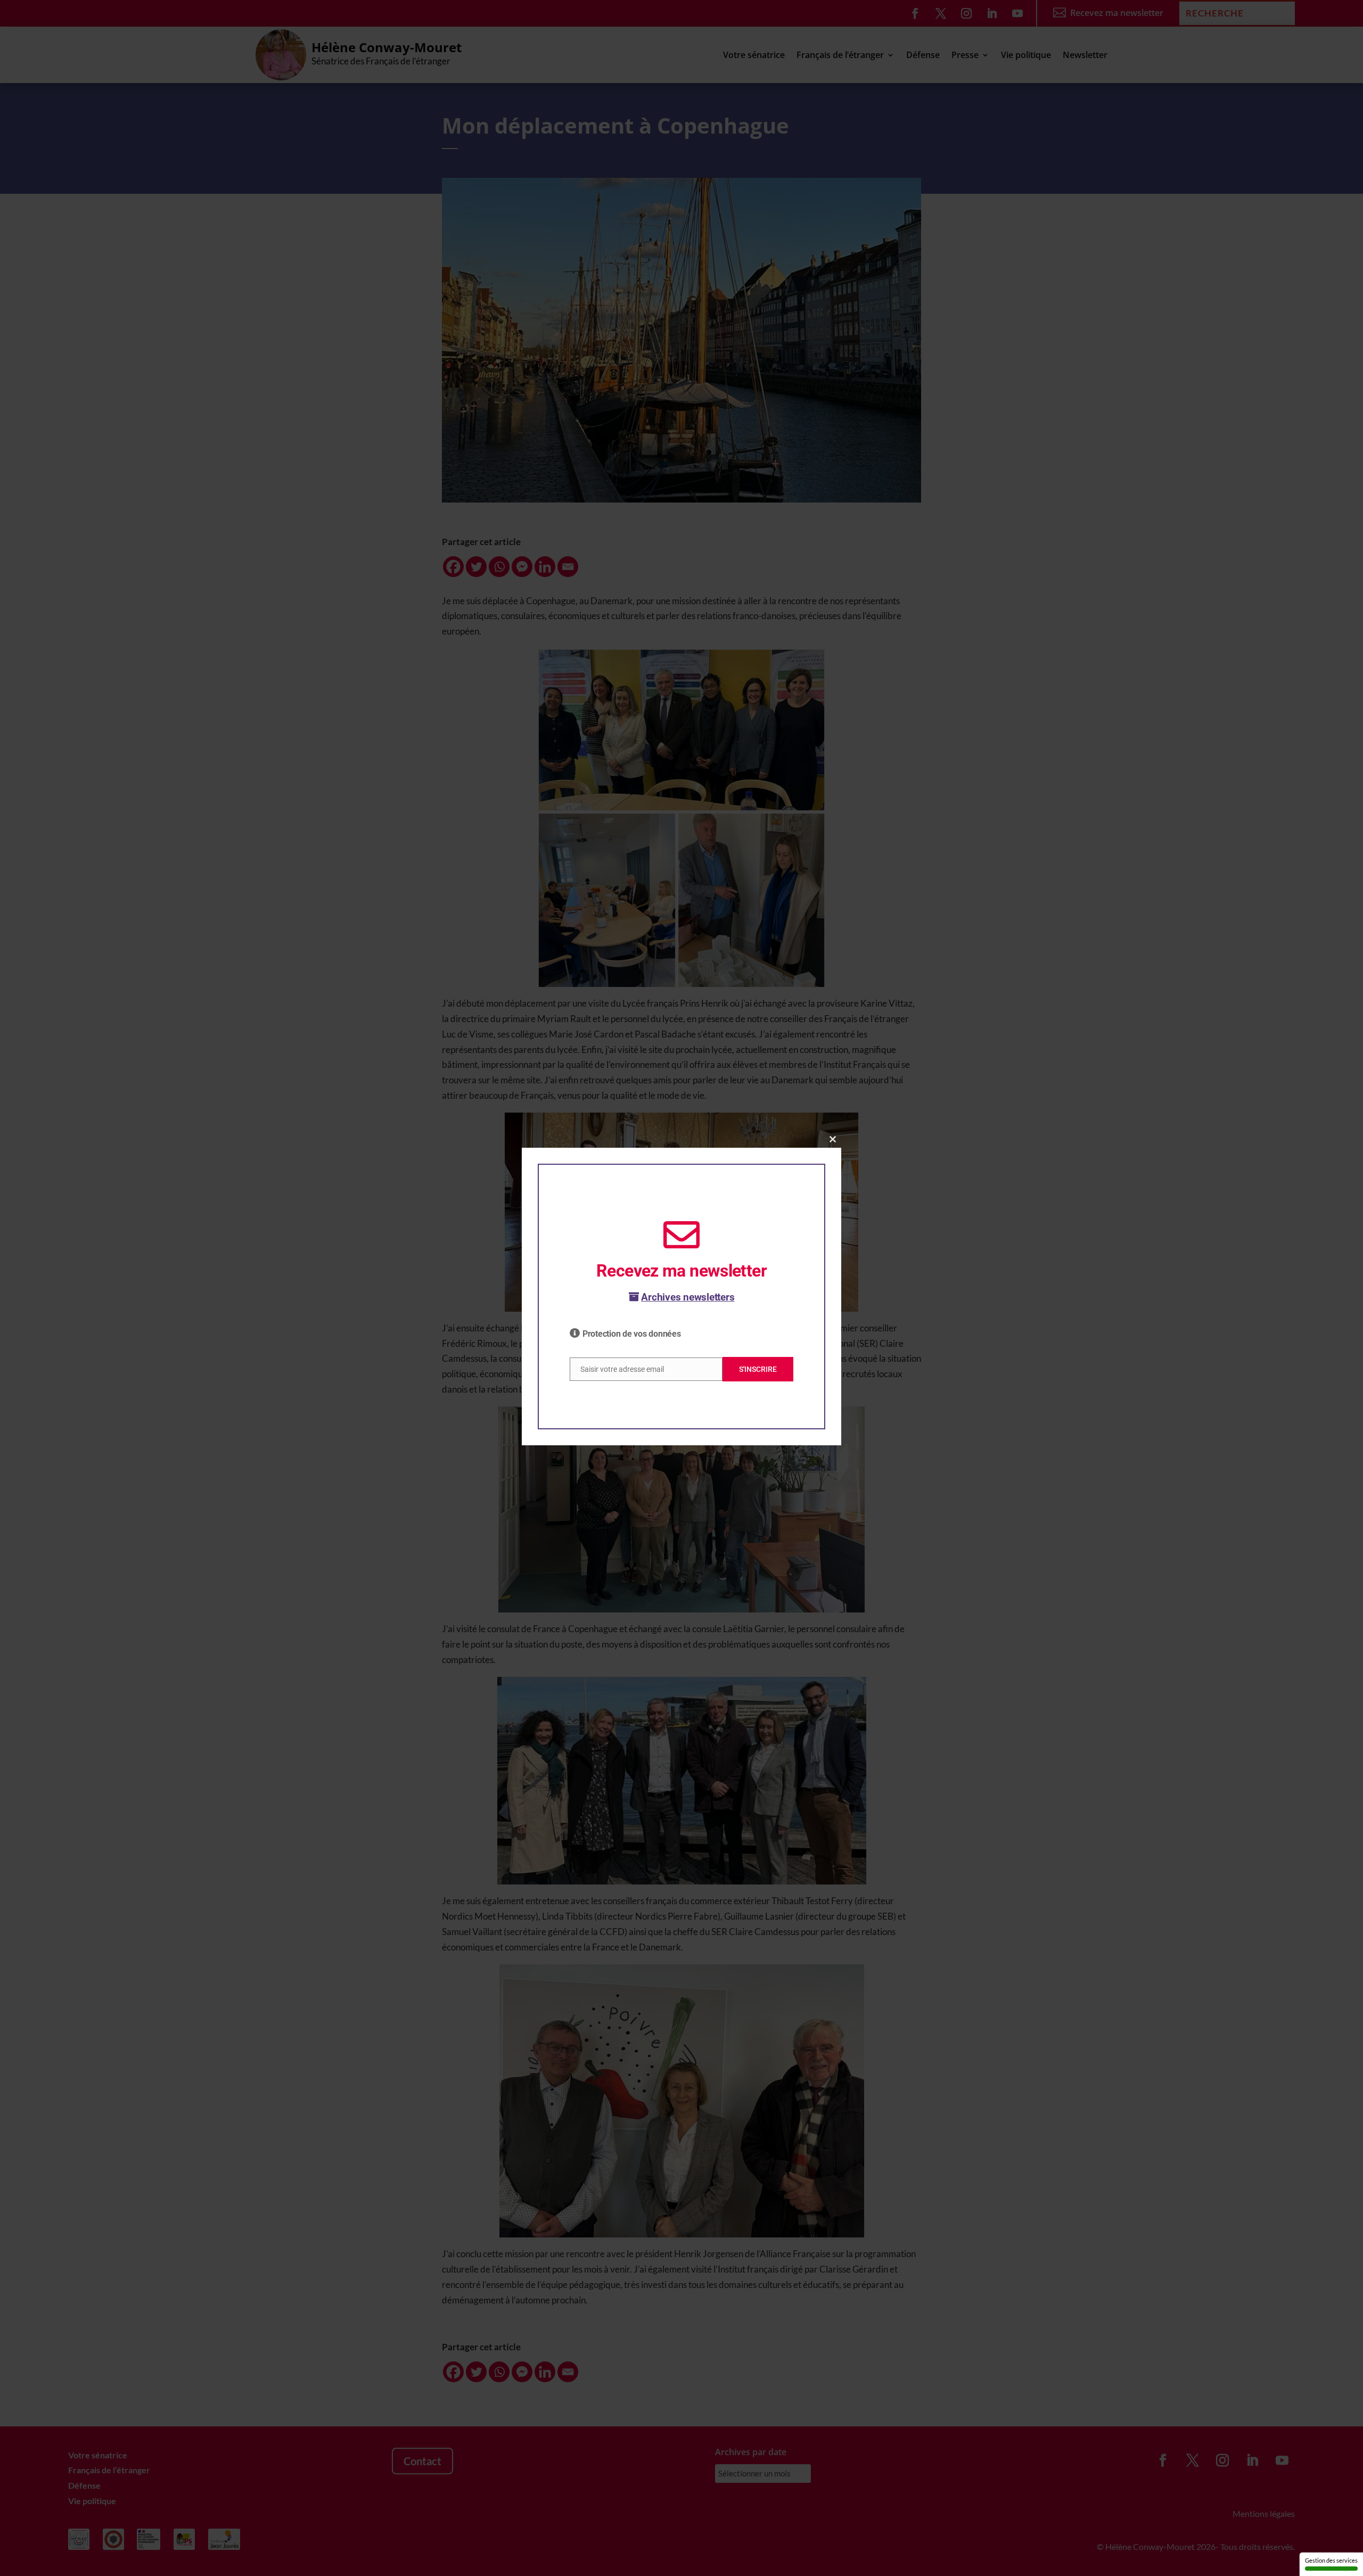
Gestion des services (1331, 2560)
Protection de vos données (632, 1334)
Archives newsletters (688, 1297)
